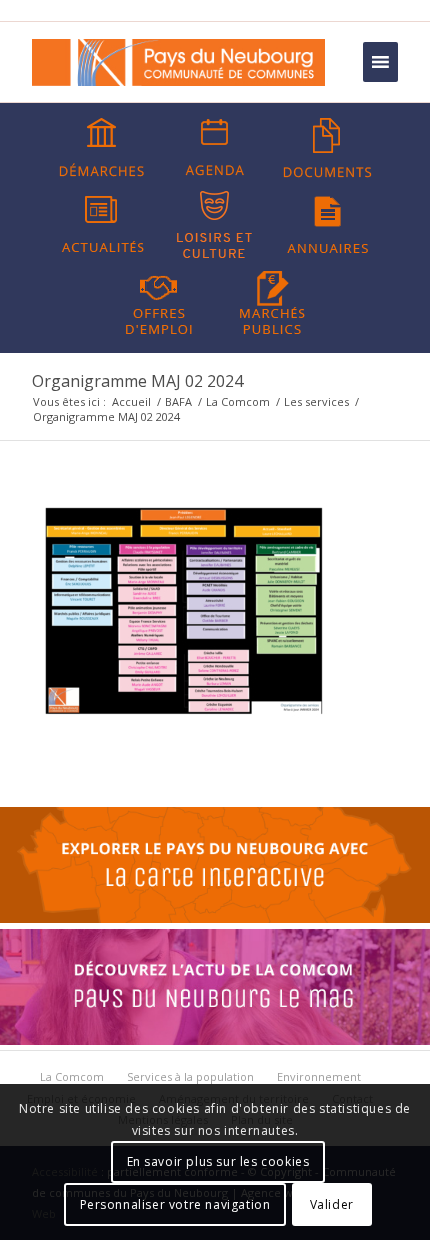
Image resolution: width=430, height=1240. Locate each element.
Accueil (131, 401)
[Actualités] (102, 225)
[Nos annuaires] (328, 225)
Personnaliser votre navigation (175, 1204)
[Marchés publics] (272, 301)
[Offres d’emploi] (159, 301)
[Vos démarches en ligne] (102, 148)
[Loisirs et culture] (215, 225)
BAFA (178, 401)
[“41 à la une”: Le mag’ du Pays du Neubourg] (215, 1040)
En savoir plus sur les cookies (218, 1161)
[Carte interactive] (215, 918)
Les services (316, 401)
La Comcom (238, 401)
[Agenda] (215, 148)
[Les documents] (328, 148)
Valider (332, 1204)
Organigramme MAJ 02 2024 (137, 381)
